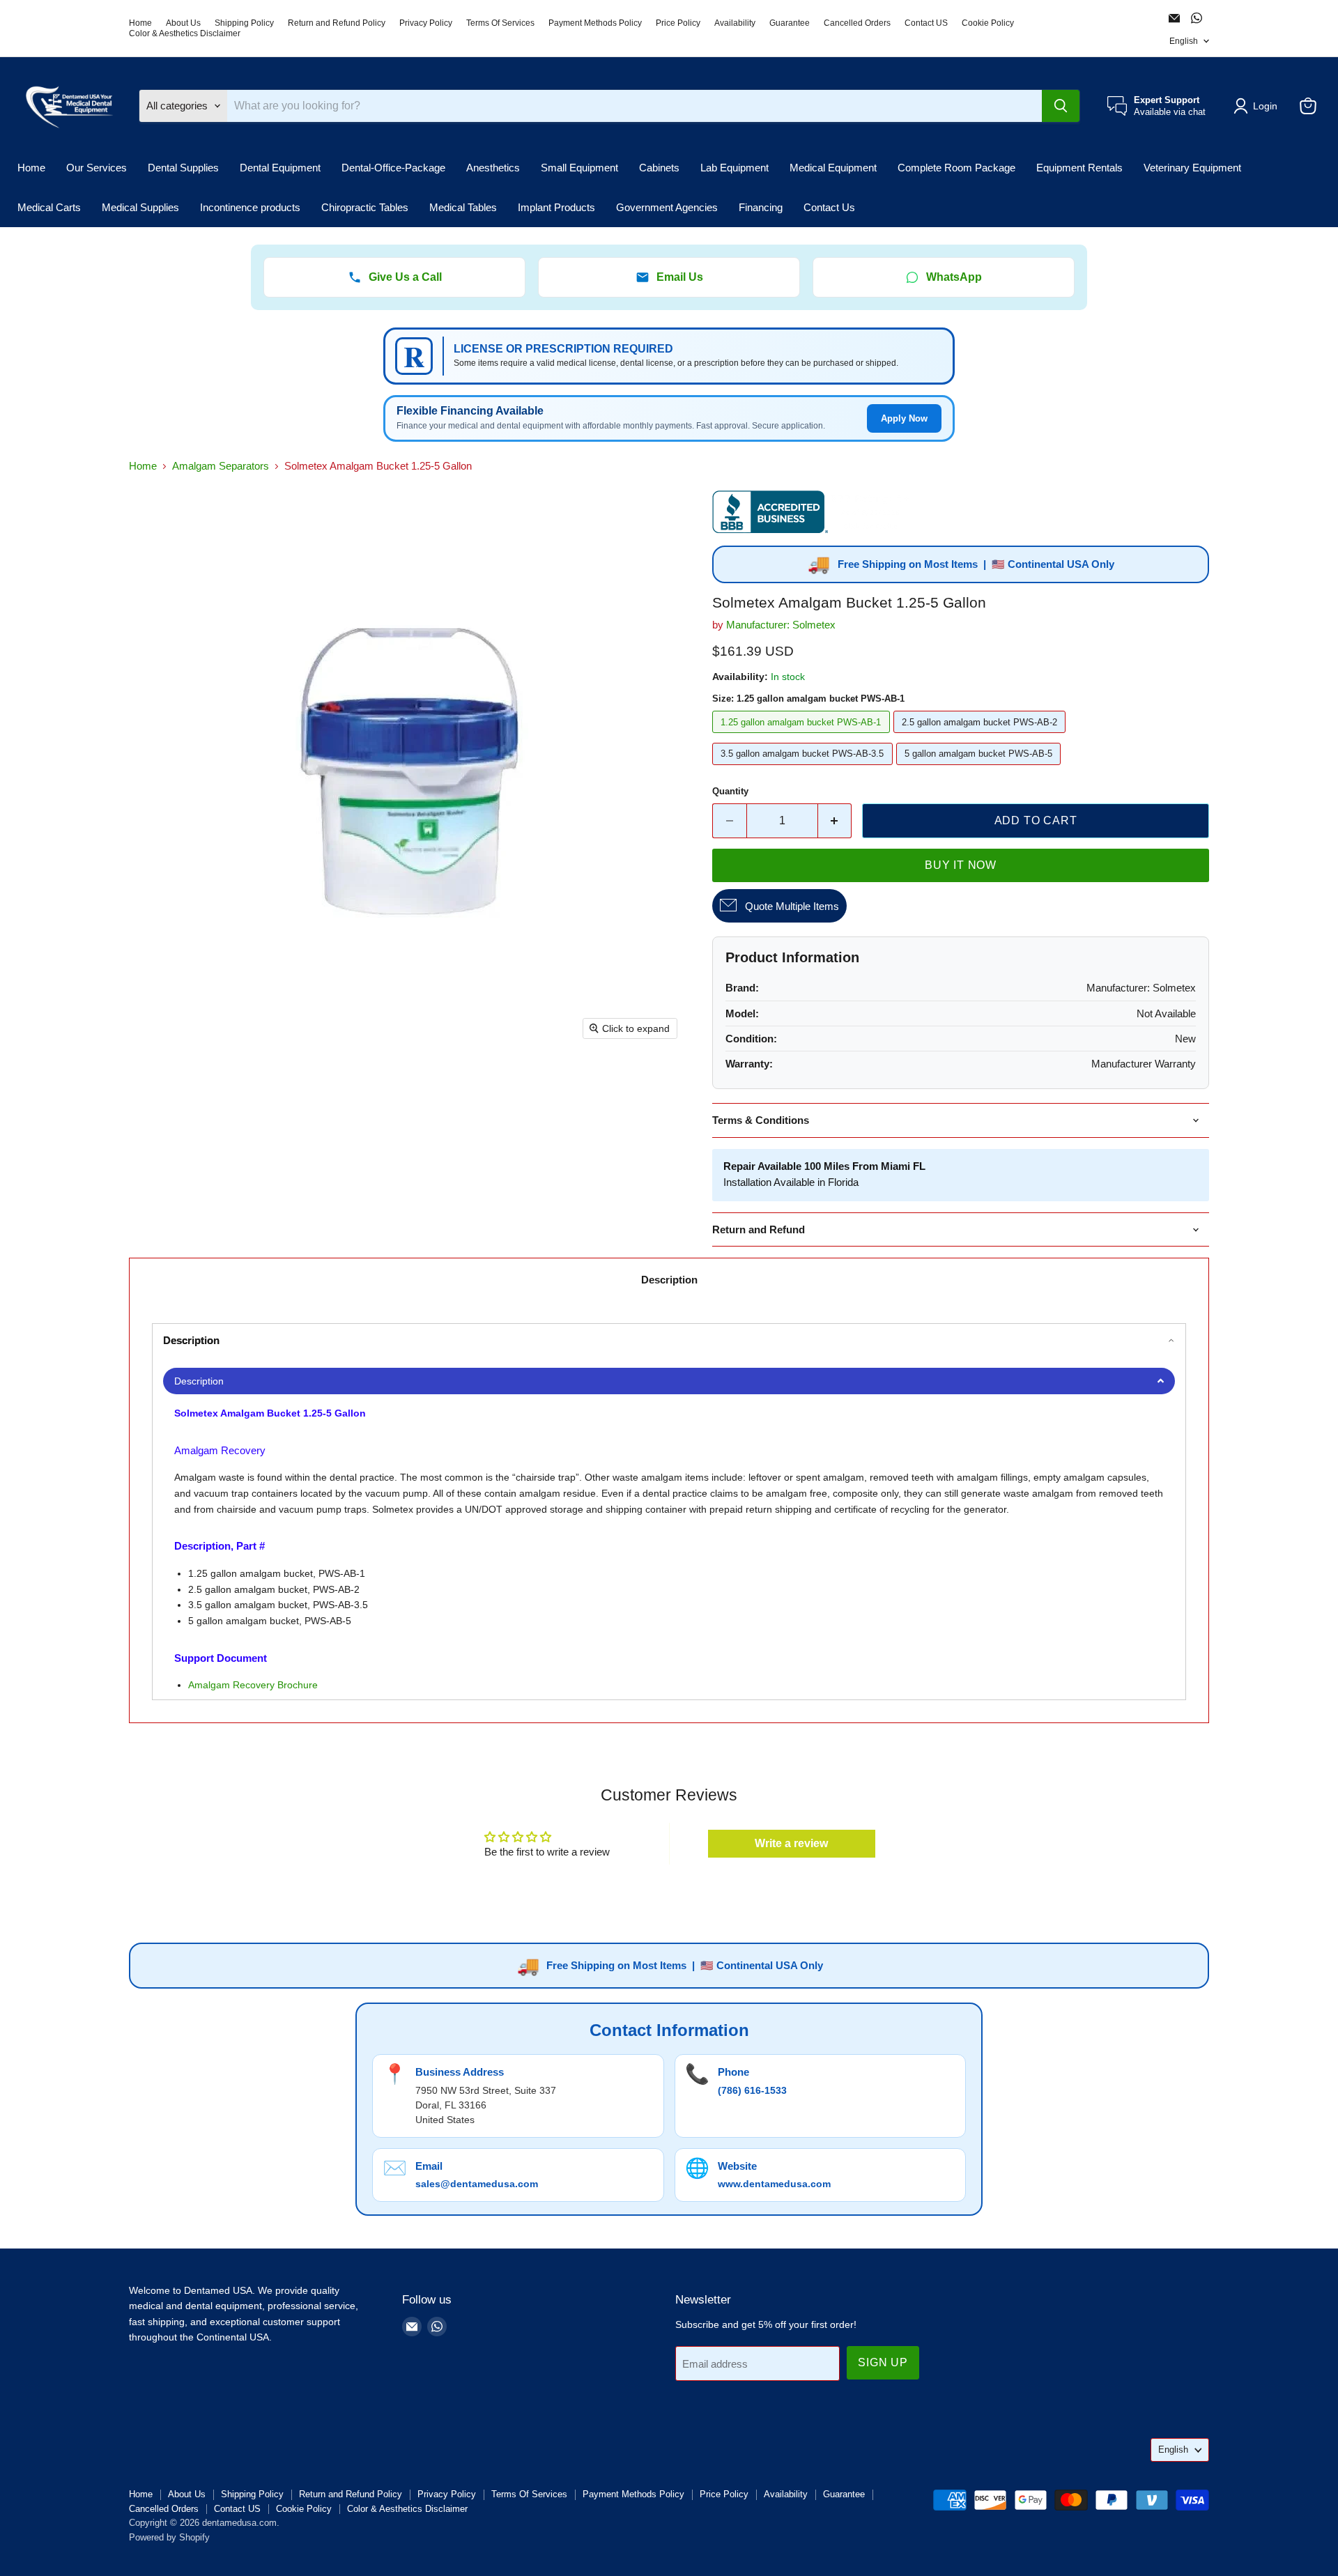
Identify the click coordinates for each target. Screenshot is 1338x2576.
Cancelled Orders (857, 23)
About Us (183, 23)
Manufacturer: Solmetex (781, 625)
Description (669, 1280)
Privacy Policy (426, 23)
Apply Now (904, 418)
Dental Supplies (183, 168)
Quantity (730, 791)
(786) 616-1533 (752, 2090)
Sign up (883, 2362)
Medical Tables (463, 207)
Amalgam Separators (221, 466)
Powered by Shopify (169, 2537)
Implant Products (556, 207)
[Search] (1061, 106)
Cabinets (659, 168)
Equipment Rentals (1079, 168)
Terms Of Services (500, 23)
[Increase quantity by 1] (835, 821)
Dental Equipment (280, 168)
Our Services (97, 168)
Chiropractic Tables (365, 207)
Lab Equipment (735, 168)
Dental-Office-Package (393, 168)
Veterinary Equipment (1192, 168)
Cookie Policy (988, 23)
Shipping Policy (244, 23)
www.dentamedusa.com (774, 2184)
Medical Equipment (833, 168)
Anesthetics (493, 168)
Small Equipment (579, 168)
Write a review (791, 1843)
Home (140, 23)
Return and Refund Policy (337, 23)
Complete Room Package (956, 168)
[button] (1258, 106)
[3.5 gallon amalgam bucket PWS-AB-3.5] (804, 768)
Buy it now (961, 865)
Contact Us (829, 207)
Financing (761, 207)
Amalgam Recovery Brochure (253, 1685)
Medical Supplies (140, 207)
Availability (735, 23)
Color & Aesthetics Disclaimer (185, 33)
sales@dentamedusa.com (477, 2184)
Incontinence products (250, 207)
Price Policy (678, 23)
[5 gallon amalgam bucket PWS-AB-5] (981, 768)
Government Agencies (667, 207)
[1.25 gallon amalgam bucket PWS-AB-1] (803, 736)
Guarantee (790, 23)
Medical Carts (49, 207)
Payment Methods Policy (595, 23)
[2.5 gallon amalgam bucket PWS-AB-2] (982, 736)
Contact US (926, 23)
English (1184, 41)
